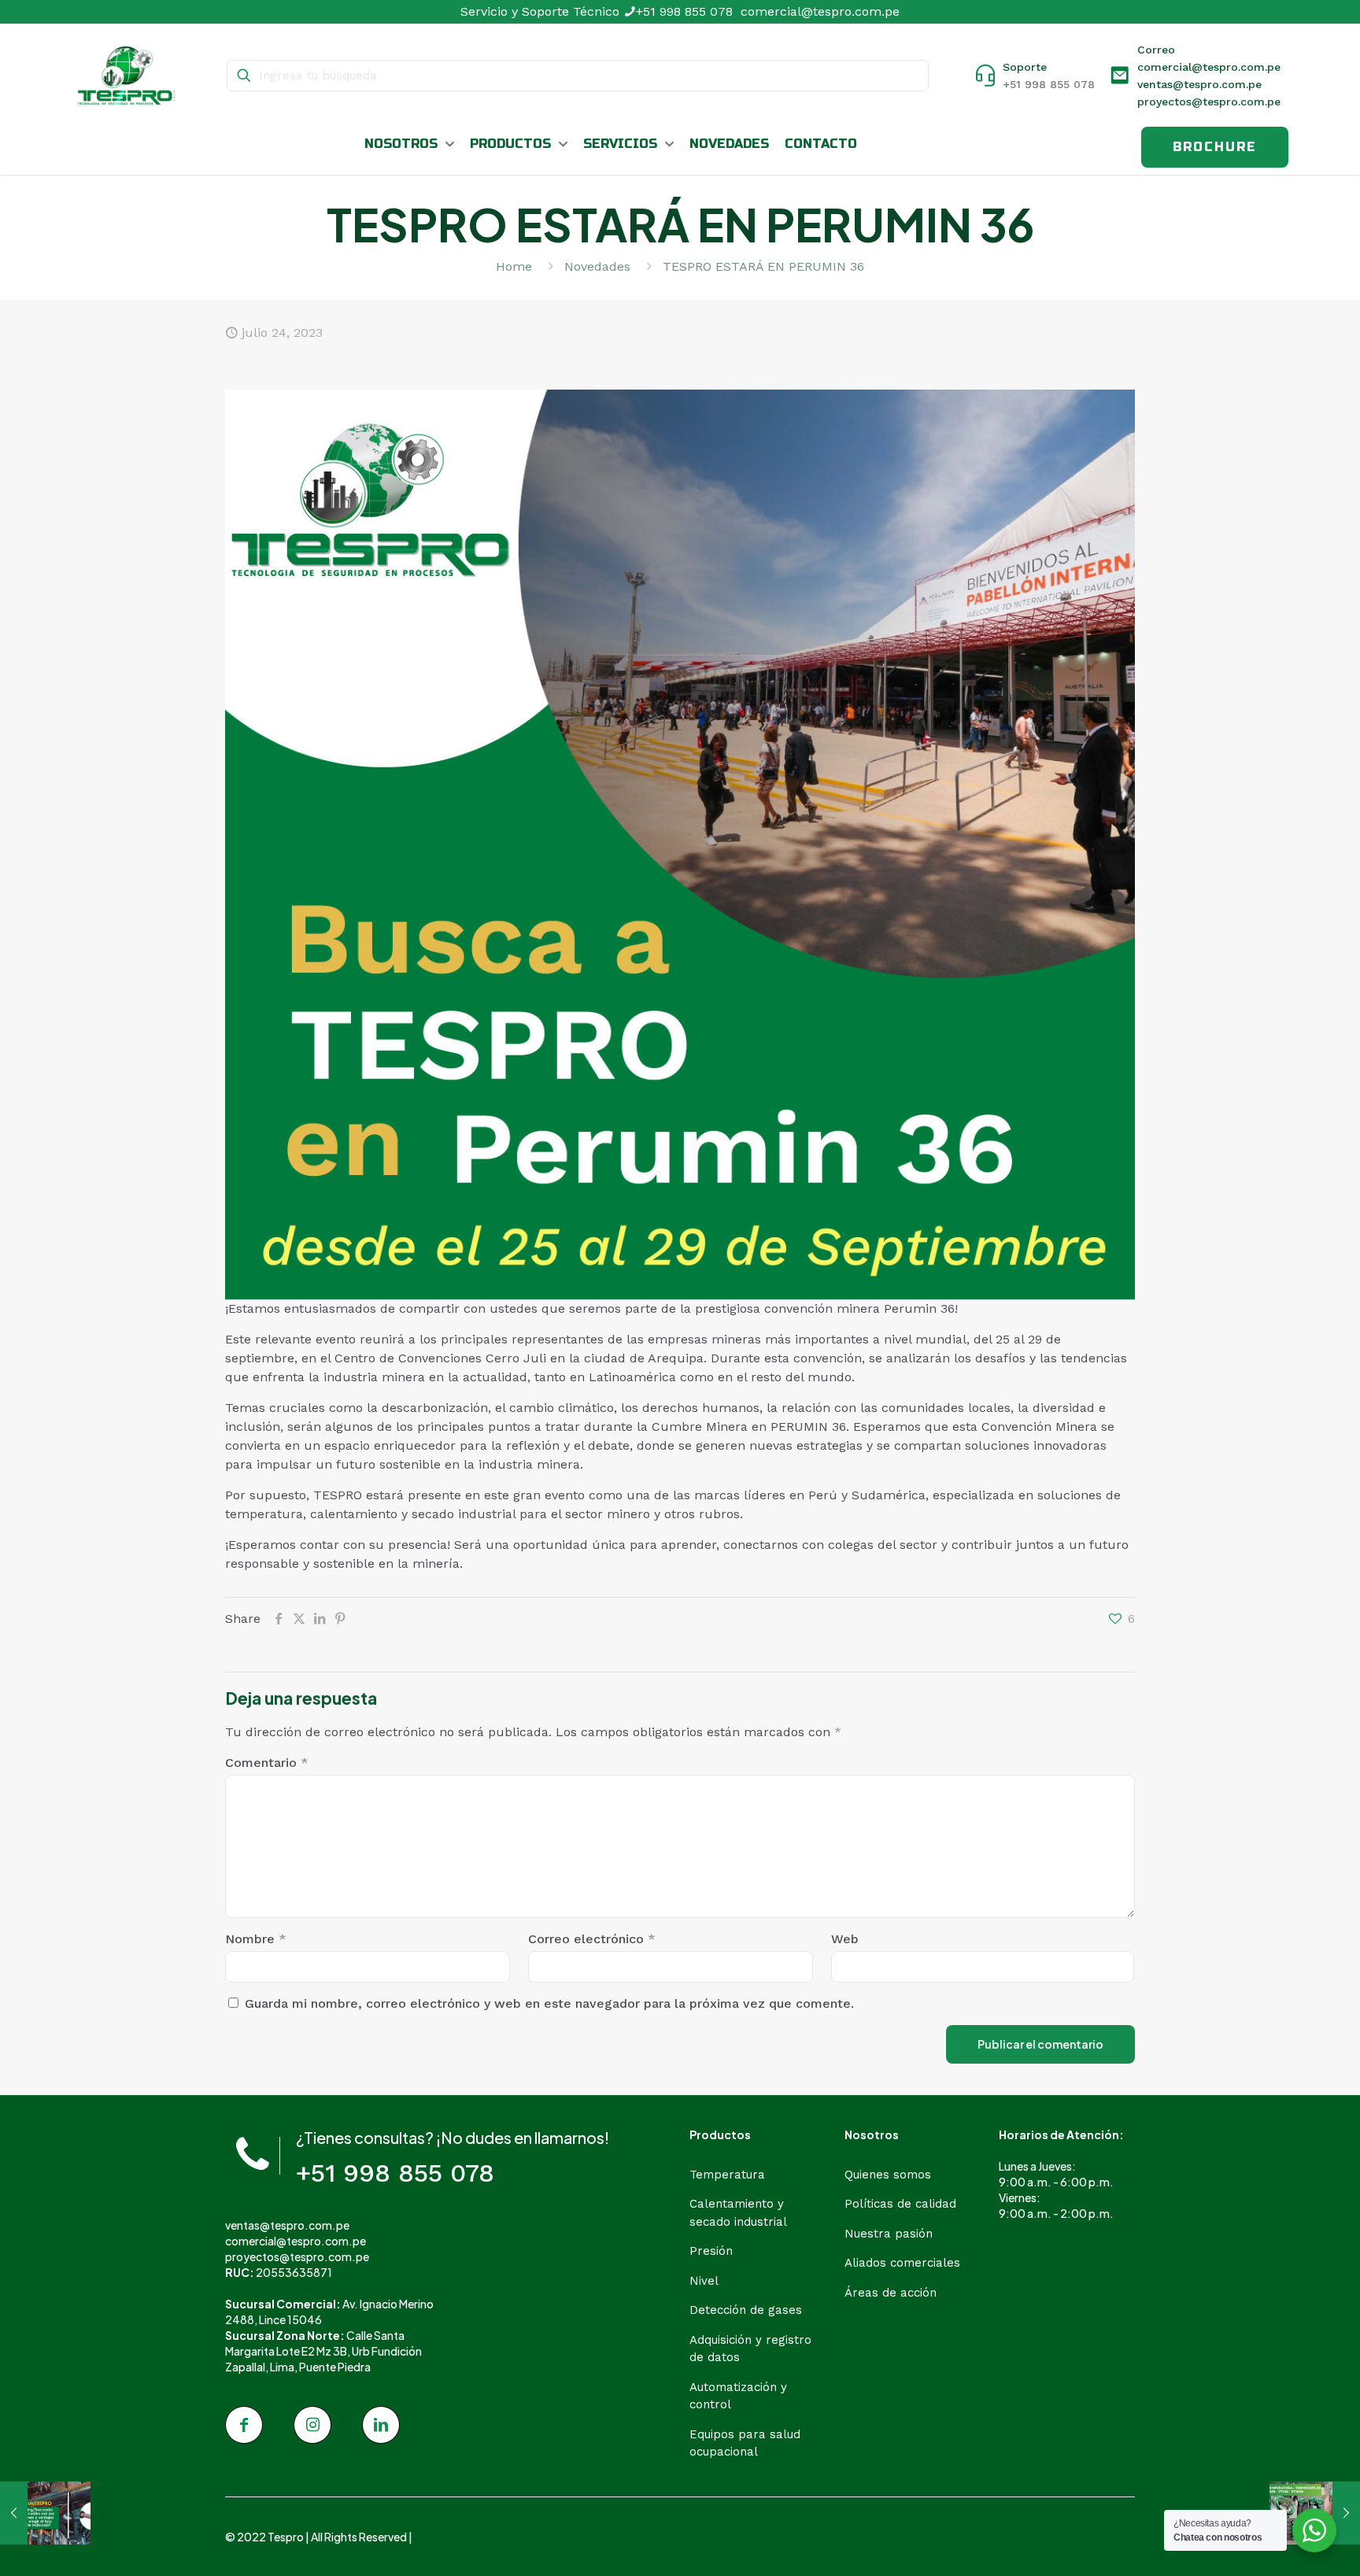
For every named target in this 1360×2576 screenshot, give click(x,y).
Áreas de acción (891, 2293)
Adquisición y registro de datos (750, 2349)
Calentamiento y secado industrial (738, 2213)
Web (845, 1939)
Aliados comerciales (902, 2263)
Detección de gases (746, 2310)
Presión (711, 2251)
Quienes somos (888, 2175)
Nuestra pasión (889, 2234)
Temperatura (727, 2175)
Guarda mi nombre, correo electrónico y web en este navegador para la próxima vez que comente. (549, 2003)
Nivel (704, 2281)
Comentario (267, 1763)
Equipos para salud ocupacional (745, 2443)
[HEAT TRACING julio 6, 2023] (45, 2513)
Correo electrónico (592, 1939)
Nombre (256, 1939)
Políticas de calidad (900, 2204)
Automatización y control (738, 2396)
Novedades (597, 266)
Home (514, 266)
